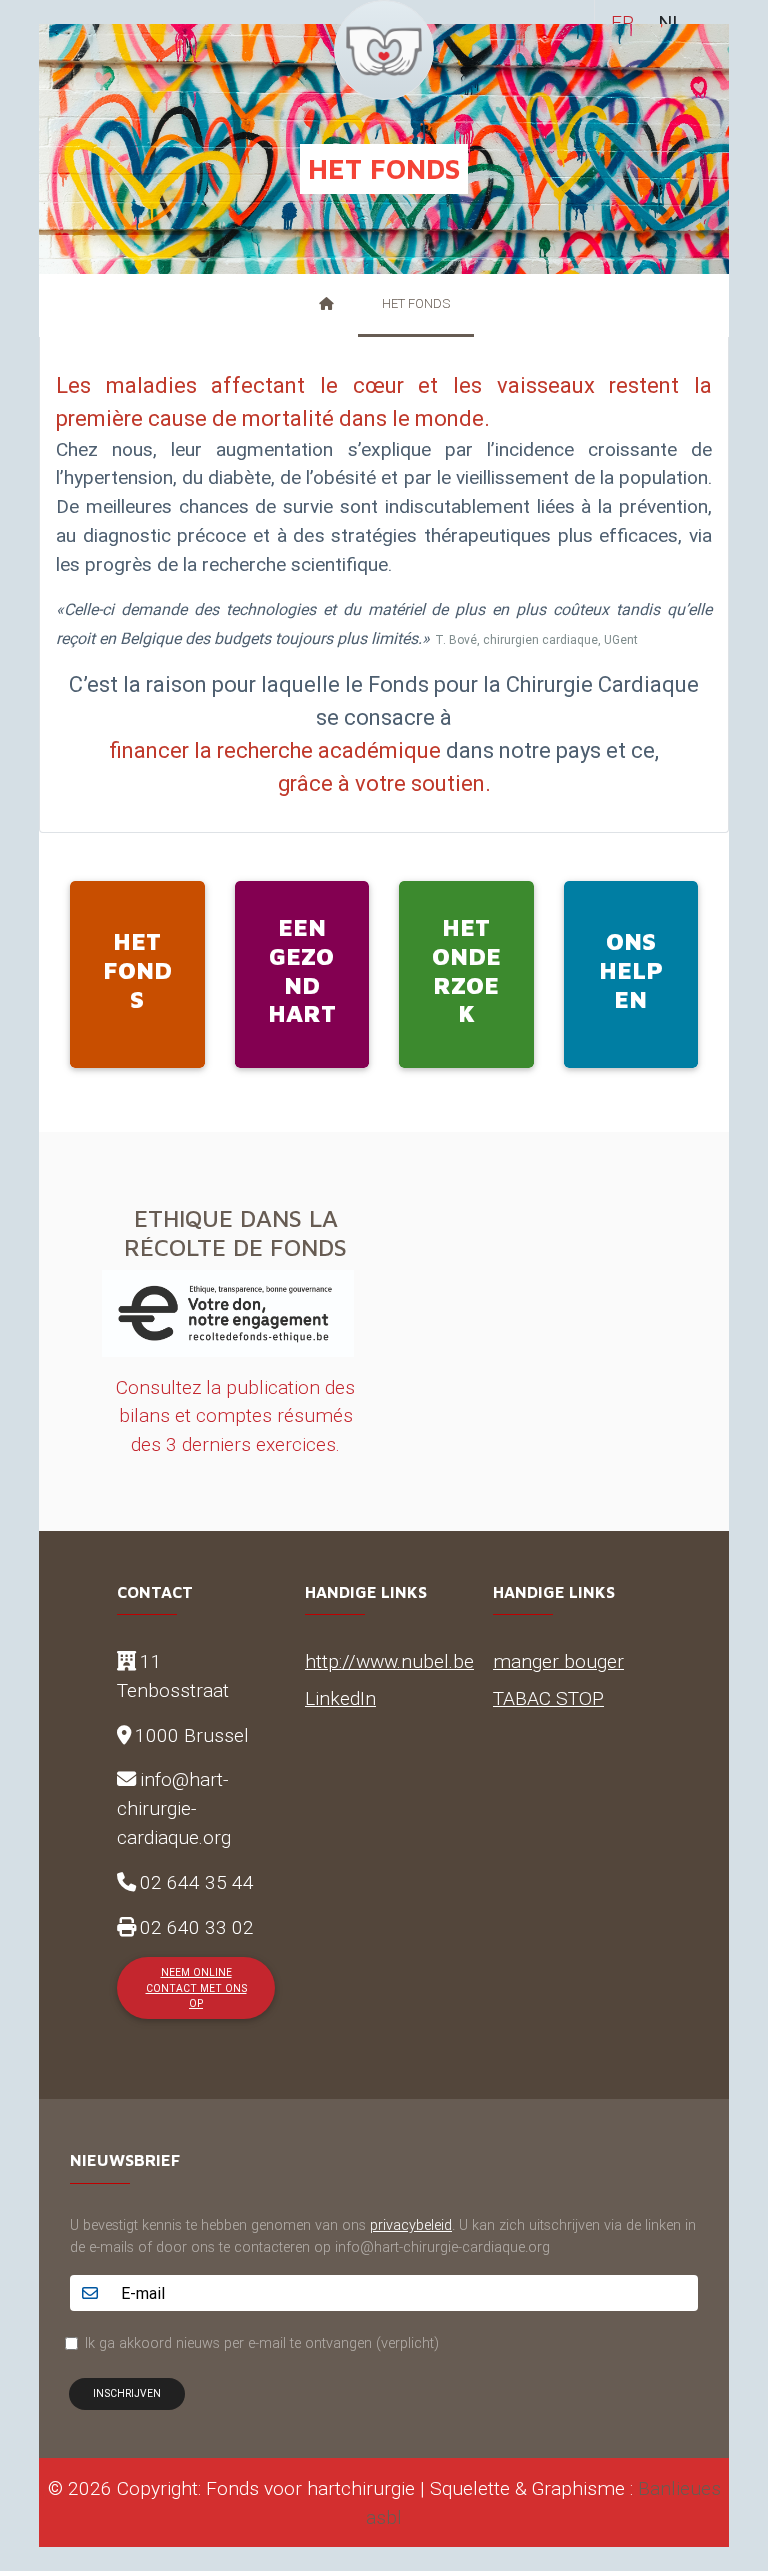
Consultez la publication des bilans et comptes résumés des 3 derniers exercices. (235, 1416)
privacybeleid (411, 2225)
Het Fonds (416, 303)
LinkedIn (340, 1698)
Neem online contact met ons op (196, 1988)
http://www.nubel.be (389, 1661)
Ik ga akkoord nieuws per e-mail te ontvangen (262, 2343)
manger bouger (558, 1661)
